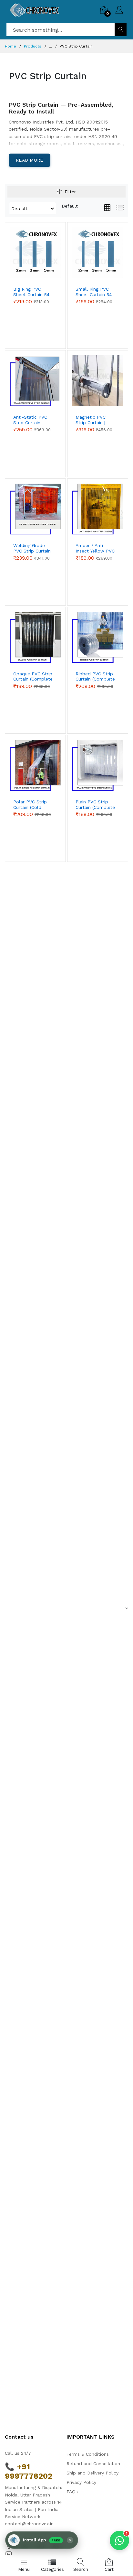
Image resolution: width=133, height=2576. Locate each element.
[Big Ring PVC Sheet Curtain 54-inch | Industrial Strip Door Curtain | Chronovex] (35, 253)
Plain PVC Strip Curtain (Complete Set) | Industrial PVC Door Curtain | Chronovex (96, 805)
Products (33, 46)
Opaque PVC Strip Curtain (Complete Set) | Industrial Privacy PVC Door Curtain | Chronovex (33, 677)
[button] (42, 2540)
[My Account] (119, 11)
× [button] (70, 2540)
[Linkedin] (9, 2554)
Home (10, 46)
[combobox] (70, 206)
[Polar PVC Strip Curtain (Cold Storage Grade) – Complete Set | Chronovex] (35, 765)
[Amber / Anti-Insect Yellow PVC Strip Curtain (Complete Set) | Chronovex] (98, 509)
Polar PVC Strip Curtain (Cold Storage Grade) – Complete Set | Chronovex (32, 805)
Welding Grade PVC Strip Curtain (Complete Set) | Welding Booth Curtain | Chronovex (32, 548)
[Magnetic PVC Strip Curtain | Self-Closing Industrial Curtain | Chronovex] (98, 381)
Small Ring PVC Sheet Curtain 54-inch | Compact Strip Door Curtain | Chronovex (95, 292)
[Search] (121, 30)
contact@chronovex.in (29, 2524)
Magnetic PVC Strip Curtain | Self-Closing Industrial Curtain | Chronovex (95, 420)
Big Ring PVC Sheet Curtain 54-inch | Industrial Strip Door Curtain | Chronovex (33, 292)
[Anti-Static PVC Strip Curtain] (35, 381)
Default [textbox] (70, 206)
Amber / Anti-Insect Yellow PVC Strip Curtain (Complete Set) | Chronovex (95, 548)
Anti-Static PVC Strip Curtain (30, 420)
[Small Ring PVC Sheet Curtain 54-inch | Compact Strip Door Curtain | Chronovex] (98, 253)
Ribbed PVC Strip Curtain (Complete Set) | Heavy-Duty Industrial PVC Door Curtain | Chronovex (95, 677)
